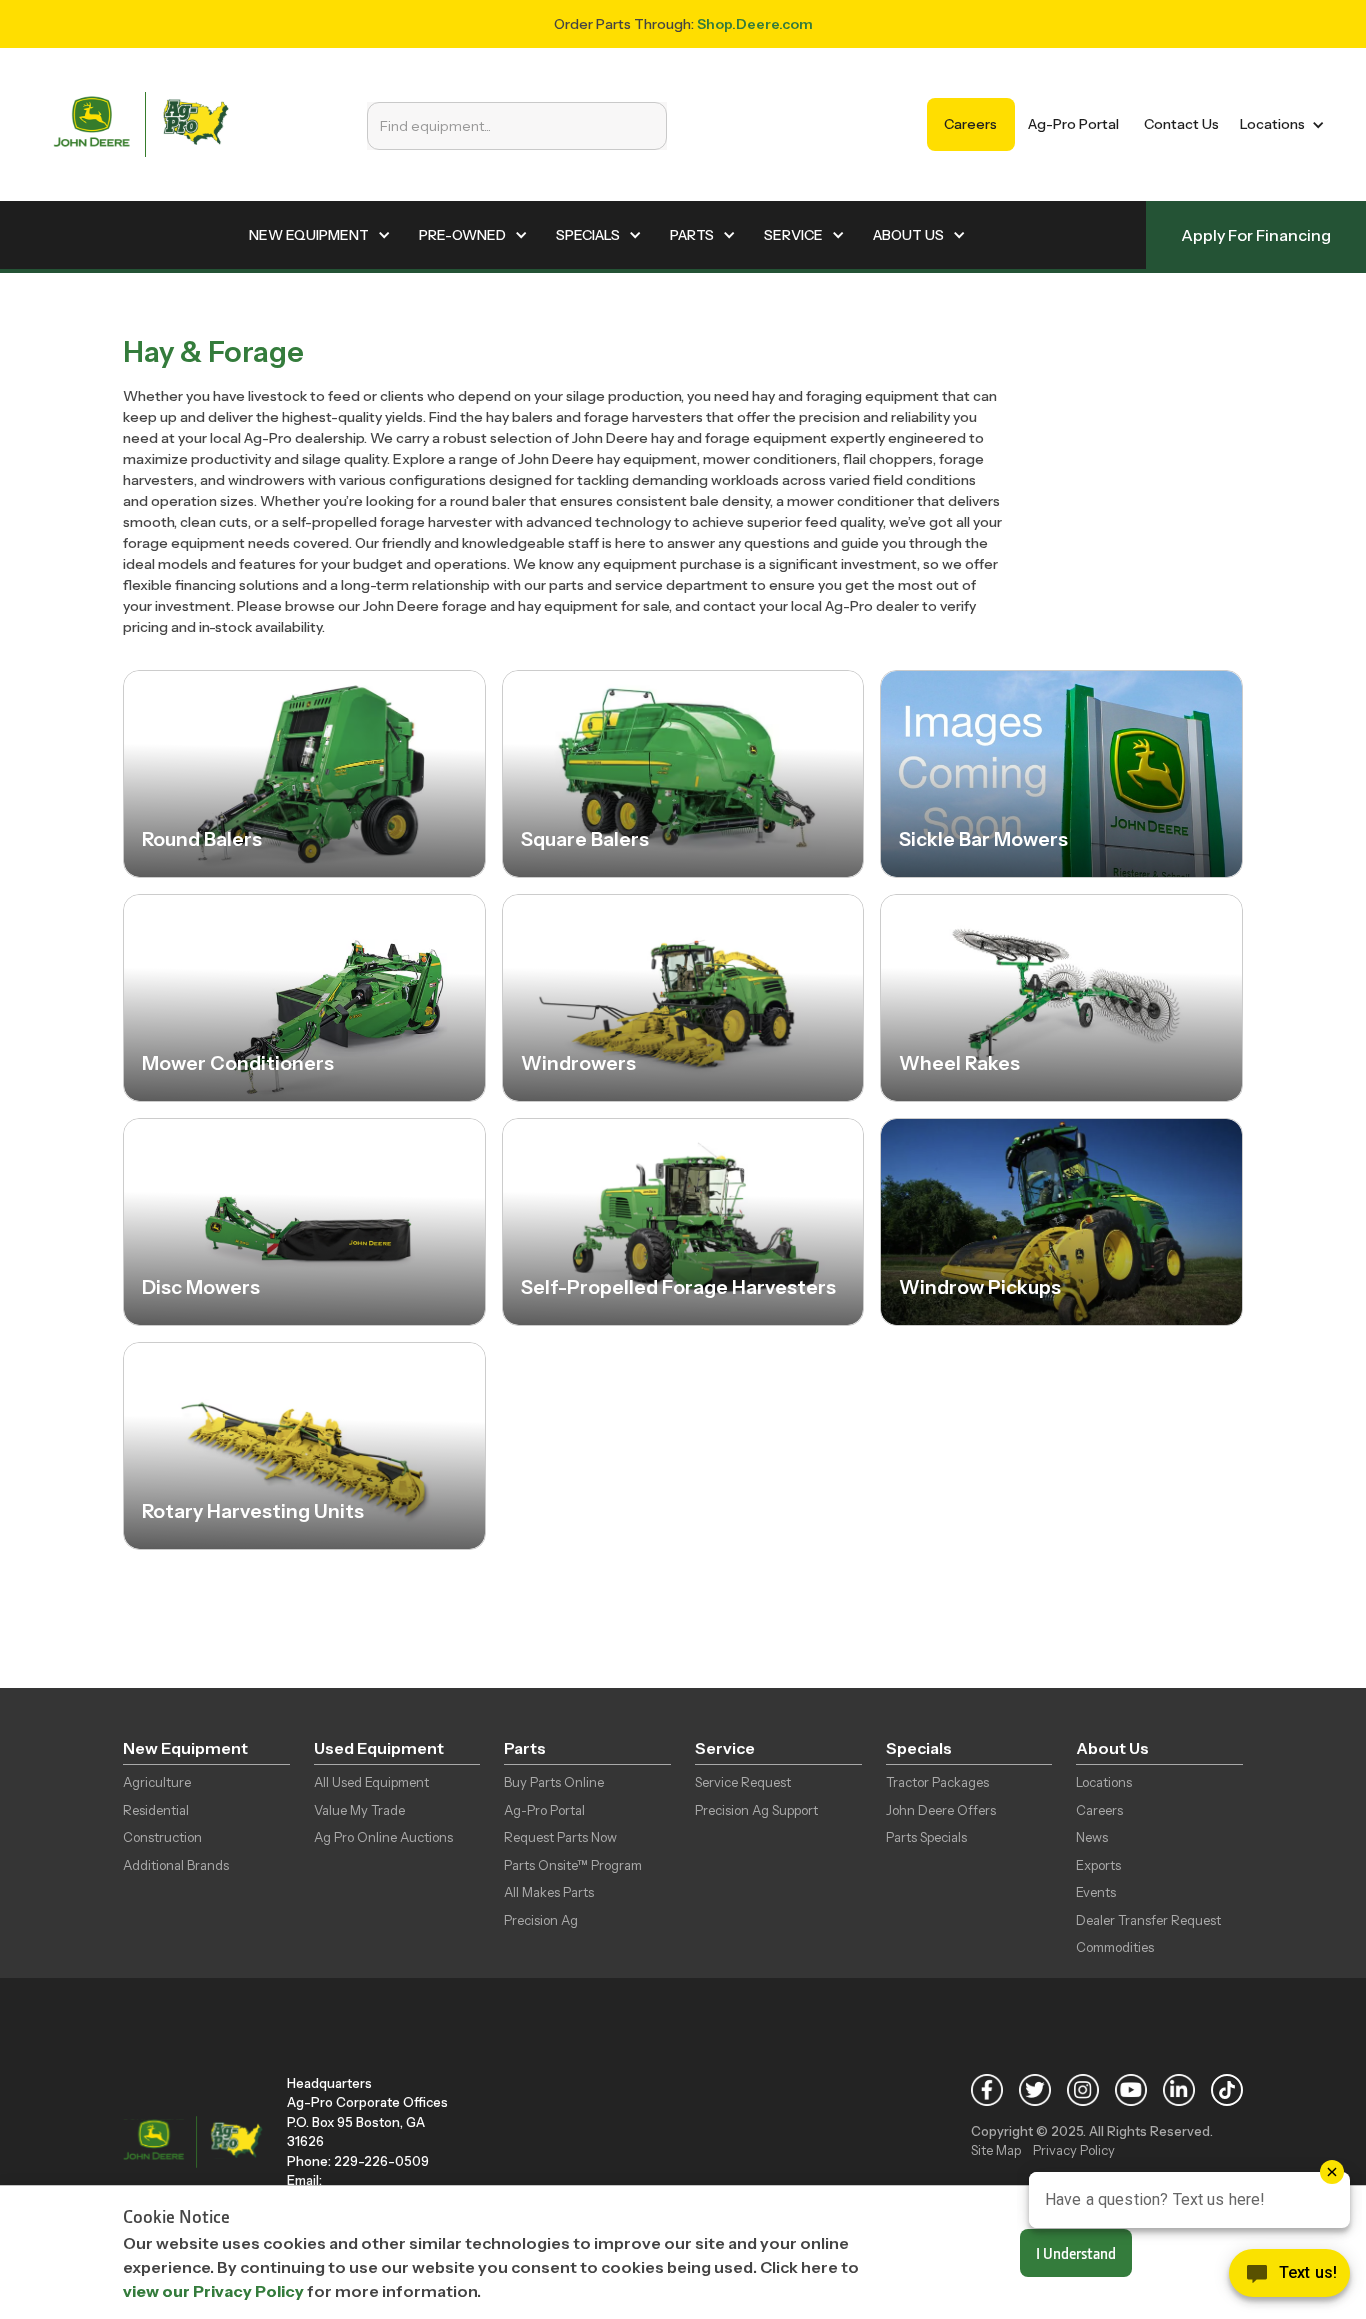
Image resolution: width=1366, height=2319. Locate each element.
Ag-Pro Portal (1073, 124)
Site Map (996, 2150)
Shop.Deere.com (755, 24)
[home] (141, 124)
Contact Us (1181, 124)
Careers (970, 124)
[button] (1278, 124)
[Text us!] (1289, 2278)
